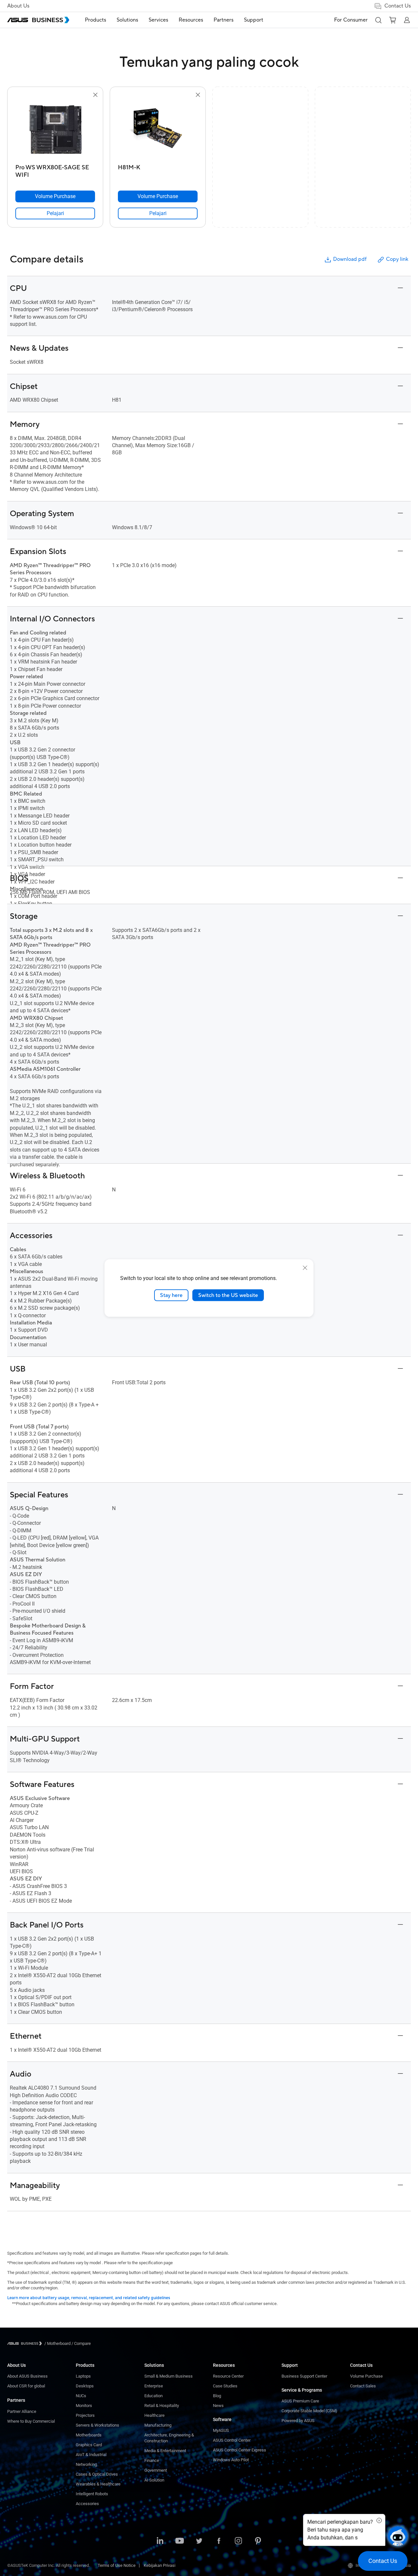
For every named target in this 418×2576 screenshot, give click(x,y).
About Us (18, 6)
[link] (55, 213)
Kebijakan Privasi (160, 2565)
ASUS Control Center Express (240, 2450)
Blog (217, 2396)
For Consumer (351, 20)
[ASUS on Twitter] (199, 2541)
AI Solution (154, 2480)
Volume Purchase (366, 2376)
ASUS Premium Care (300, 2401)
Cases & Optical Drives (97, 2474)
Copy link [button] (397, 259)
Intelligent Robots (92, 2494)
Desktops (85, 2386)
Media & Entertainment (165, 2451)
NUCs (81, 2396)
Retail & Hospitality (162, 2406)
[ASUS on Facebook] (219, 2541)
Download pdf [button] (350, 259)
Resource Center (228, 2376)
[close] (305, 1268)
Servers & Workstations (97, 2425)
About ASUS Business (27, 2376)
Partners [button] (224, 20)
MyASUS (221, 2430)
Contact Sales (363, 2386)
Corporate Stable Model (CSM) (309, 2411)
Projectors (85, 2415)
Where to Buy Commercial (31, 2421)
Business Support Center (304, 2376)
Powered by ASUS (298, 2421)
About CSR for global (26, 2386)
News (218, 2406)
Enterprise (154, 2386)
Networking (86, 2464)
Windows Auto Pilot (231, 2460)
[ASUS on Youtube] (180, 2541)
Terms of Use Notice (117, 2565)
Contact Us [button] (398, 6)
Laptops (83, 2376)
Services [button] (158, 20)
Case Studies (225, 2386)
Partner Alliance (22, 2411)
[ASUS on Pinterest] (258, 2541)
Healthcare (154, 2415)
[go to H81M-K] (158, 130)
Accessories (87, 2504)
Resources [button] (191, 20)
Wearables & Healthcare (98, 2484)
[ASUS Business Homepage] (38, 20)
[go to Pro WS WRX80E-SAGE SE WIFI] (55, 130)
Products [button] (96, 20)
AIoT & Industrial (91, 2455)
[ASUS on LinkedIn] (160, 2541)
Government (156, 2470)
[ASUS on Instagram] (238, 2541)
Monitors (84, 2406)
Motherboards (89, 2435)
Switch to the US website (228, 1295)
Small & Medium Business (169, 2376)
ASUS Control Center (232, 2440)
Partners (16, 2400)
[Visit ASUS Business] (26, 2343)
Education (153, 2396)
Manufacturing (158, 2425)
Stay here (171, 1295)
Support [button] (254, 20)
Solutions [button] (127, 20)
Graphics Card (89, 2445)
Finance (152, 2460)
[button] (378, 20)
